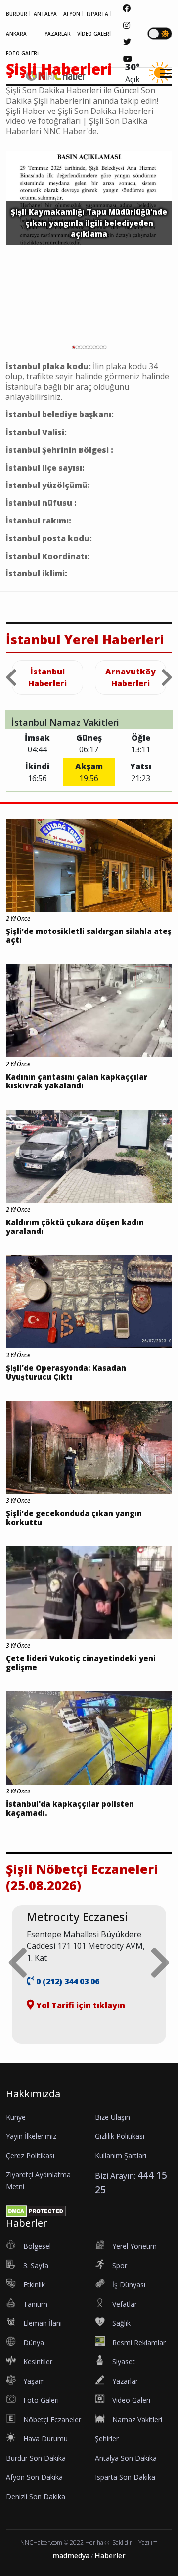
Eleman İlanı (43, 2323)
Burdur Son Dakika (36, 2458)
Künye (16, 2117)
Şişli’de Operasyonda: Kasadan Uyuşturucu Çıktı (66, 1372)
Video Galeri (131, 2400)
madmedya (71, 2556)
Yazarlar (125, 2381)
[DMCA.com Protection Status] (36, 2210)
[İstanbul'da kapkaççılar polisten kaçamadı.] (89, 1737)
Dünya (34, 2342)
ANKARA (16, 34)
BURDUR (17, 14)
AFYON (72, 14)
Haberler (110, 2556)
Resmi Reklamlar (139, 2342)
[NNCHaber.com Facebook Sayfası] (127, 8)
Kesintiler (38, 2362)
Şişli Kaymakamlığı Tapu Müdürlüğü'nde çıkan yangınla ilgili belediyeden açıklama (89, 223)
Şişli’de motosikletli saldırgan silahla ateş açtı (89, 935)
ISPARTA (97, 14)
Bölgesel (37, 2246)
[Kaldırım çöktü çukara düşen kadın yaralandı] (89, 1156)
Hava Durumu (45, 2439)
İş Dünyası (129, 2285)
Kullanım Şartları (121, 2155)
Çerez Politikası (30, 2155)
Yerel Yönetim (134, 2246)
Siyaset (124, 2362)
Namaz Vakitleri (137, 2419)
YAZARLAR (58, 34)
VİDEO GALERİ (94, 34)
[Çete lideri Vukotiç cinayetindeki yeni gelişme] (89, 1592)
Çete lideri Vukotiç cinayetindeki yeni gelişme (81, 1663)
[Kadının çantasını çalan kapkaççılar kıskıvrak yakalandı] (89, 1010)
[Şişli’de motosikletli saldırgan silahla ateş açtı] (89, 864)
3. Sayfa (36, 2265)
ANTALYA (45, 14)
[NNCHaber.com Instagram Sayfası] (127, 25)
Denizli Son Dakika (36, 2496)
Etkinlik (34, 2285)
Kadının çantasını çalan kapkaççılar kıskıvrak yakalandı (77, 1081)
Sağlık (121, 2323)
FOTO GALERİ (22, 53)
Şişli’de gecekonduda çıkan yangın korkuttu (74, 1518)
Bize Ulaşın (112, 2117)
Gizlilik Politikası (120, 2136)
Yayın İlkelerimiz (31, 2136)
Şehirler (107, 2439)
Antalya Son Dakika (126, 2458)
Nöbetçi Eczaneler (52, 2419)
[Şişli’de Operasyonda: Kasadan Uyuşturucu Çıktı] (89, 1301)
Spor (120, 2265)
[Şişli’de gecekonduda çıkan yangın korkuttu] (89, 1447)
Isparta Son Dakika (125, 2477)
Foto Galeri (41, 2400)
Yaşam (34, 2381)
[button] (162, 79)
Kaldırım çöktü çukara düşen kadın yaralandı (75, 1227)
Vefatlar (125, 2304)
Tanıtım (35, 2304)
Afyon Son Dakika (34, 2477)
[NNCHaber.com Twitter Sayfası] (127, 42)
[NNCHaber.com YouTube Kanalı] (128, 59)
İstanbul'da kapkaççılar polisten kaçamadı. (70, 1808)
